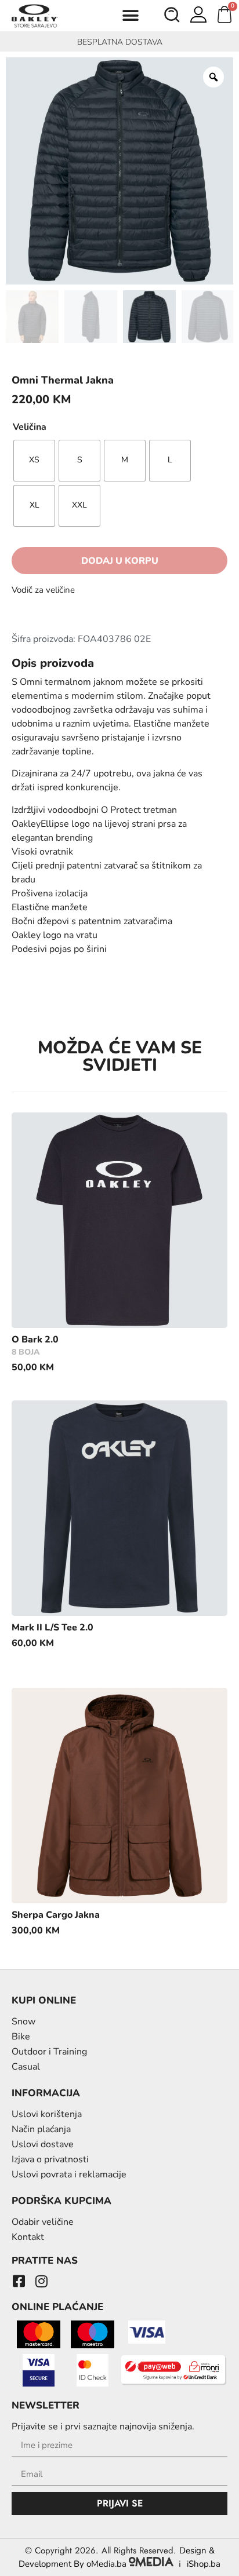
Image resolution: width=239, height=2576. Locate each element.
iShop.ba (204, 2564)
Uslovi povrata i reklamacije (69, 2174)
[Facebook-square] (19, 2281)
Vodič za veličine (43, 590)
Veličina (30, 427)
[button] (130, 16)
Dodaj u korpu (120, 561)
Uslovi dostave (43, 2144)
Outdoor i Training (49, 2052)
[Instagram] (41, 2281)
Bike (21, 2037)
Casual (26, 2067)
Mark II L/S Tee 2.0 (52, 1628)
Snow (23, 2022)
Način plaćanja (41, 2129)
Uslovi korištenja (47, 2114)
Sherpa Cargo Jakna (56, 1915)
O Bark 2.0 (35, 1340)
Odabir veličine (43, 2222)
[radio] (34, 461)
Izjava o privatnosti (50, 2159)
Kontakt (28, 2237)
